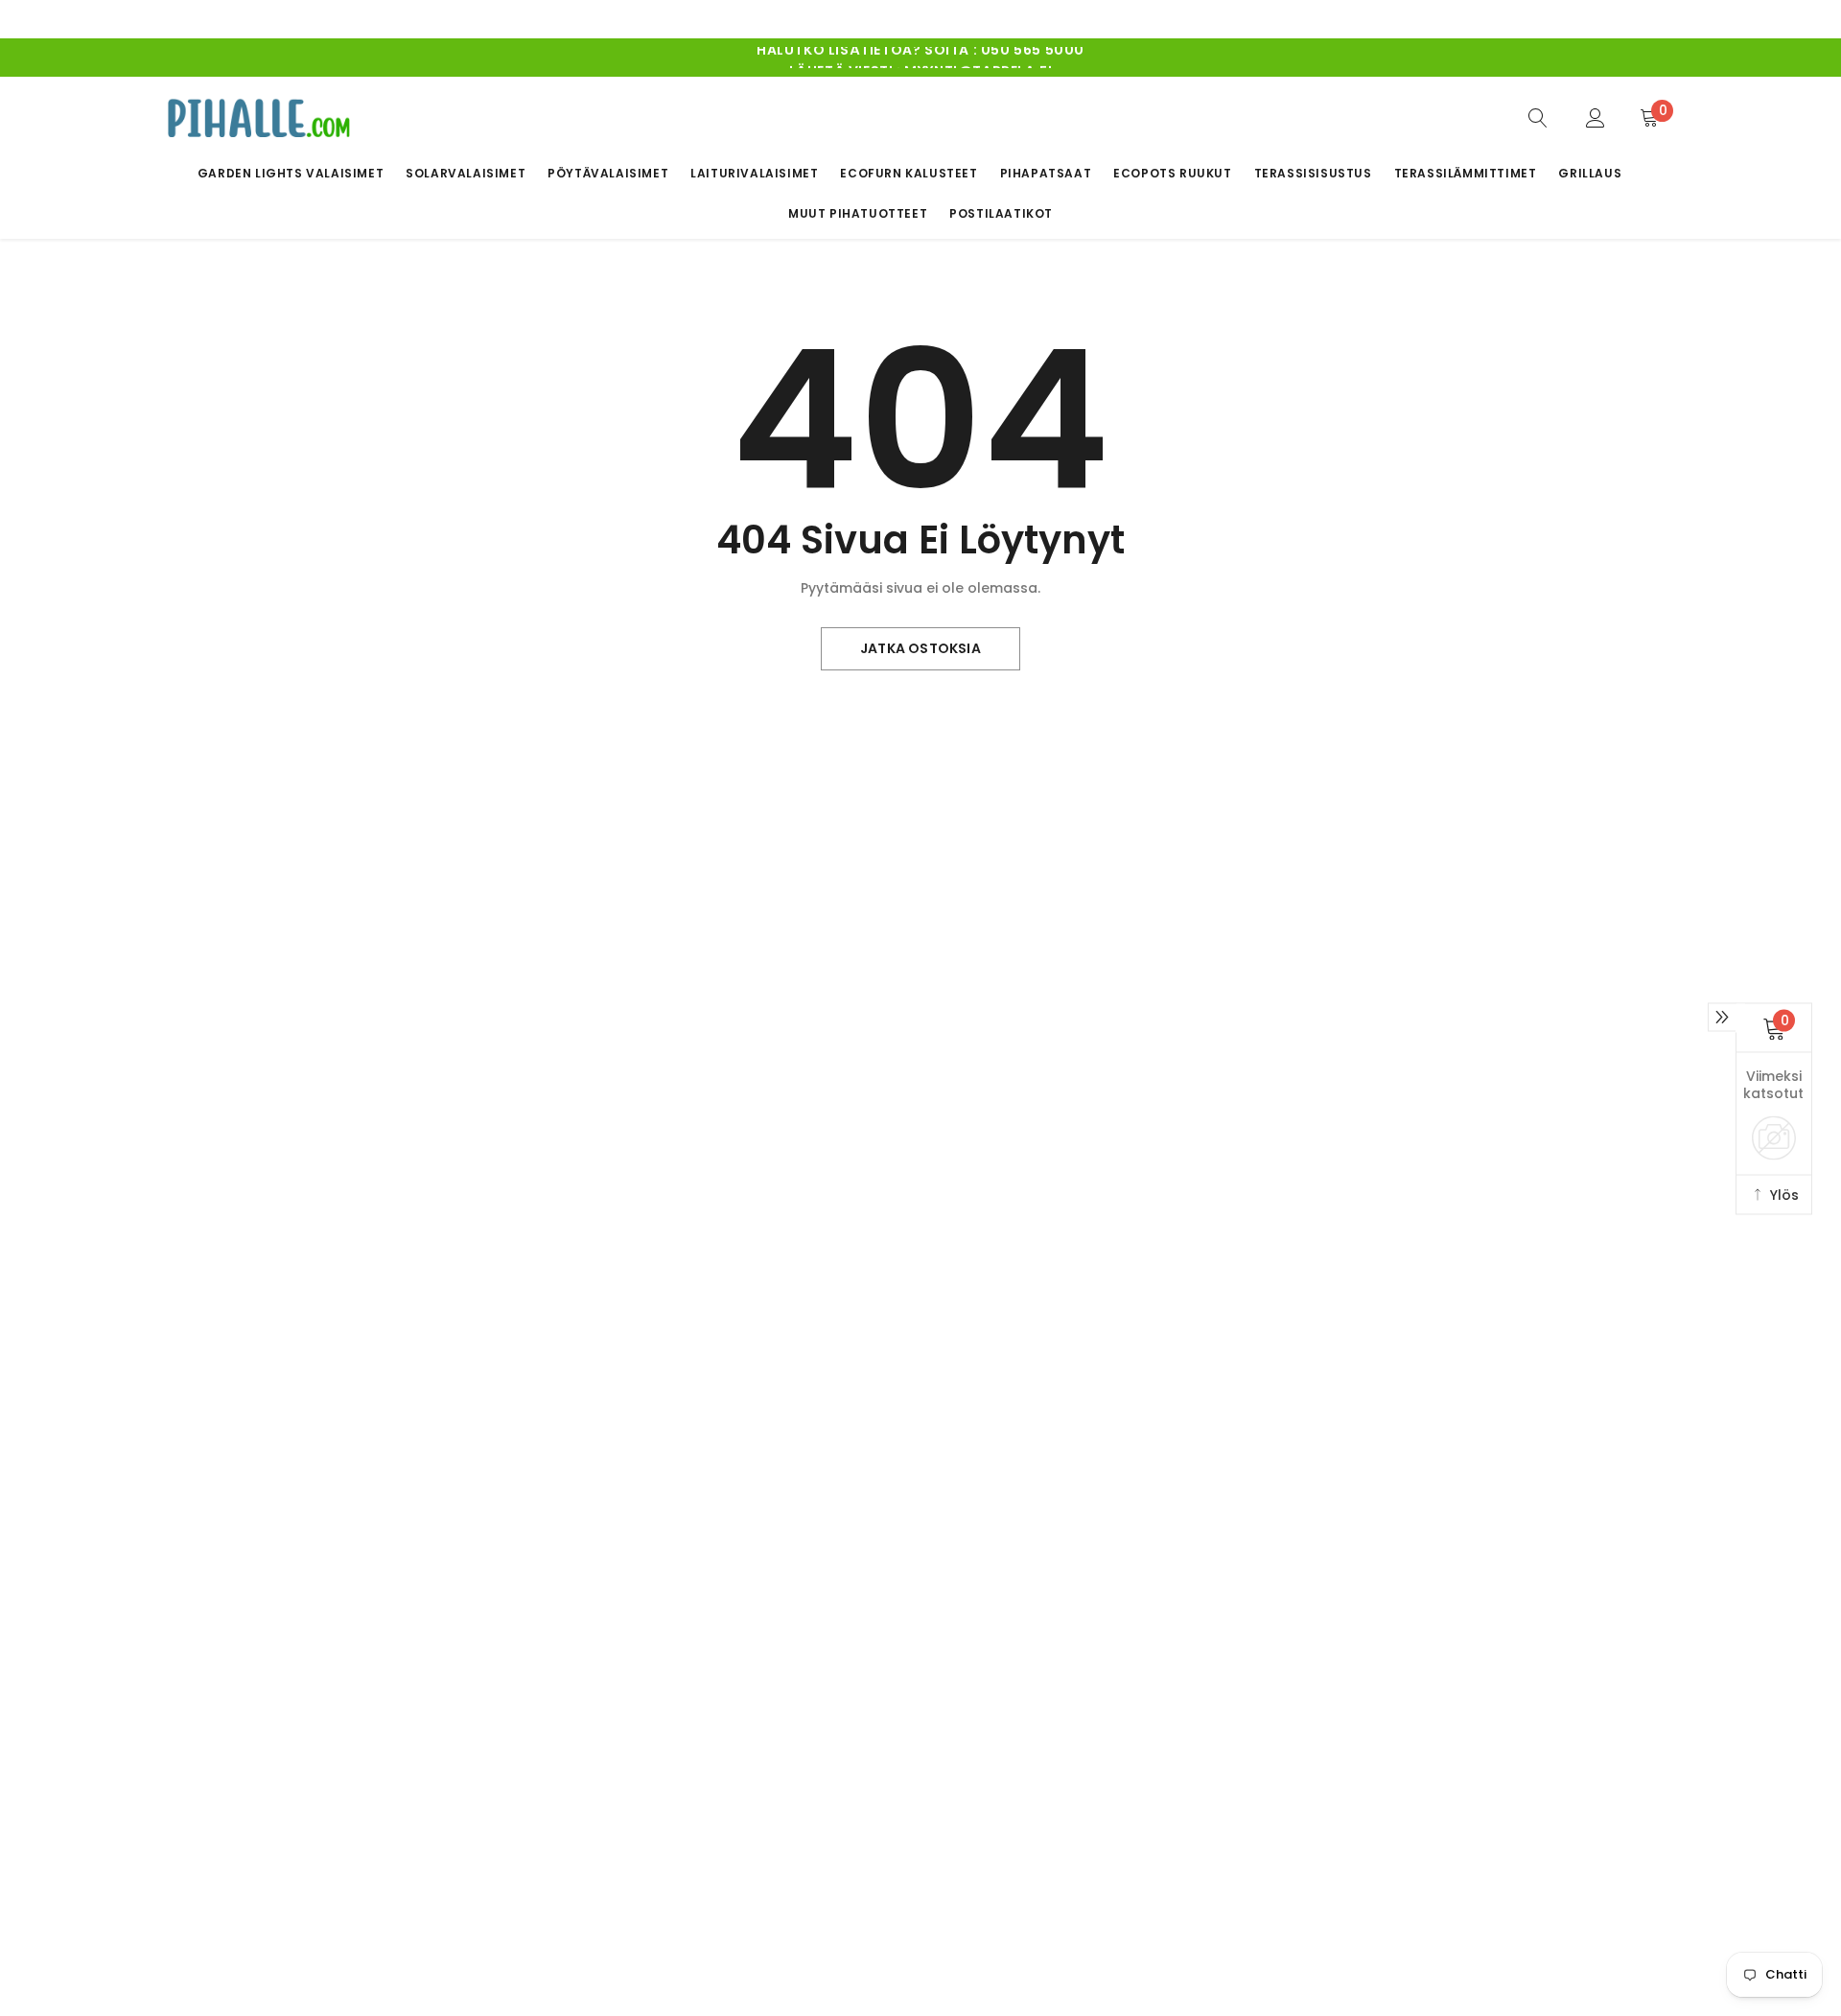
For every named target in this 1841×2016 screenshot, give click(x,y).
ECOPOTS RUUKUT (1172, 173)
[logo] (259, 117)
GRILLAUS (1590, 173)
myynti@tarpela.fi (977, 58)
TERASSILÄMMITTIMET (1466, 173)
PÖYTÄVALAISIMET (608, 173)
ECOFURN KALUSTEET (909, 173)
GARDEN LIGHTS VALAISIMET (291, 173)
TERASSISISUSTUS (1313, 173)
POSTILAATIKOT (1001, 213)
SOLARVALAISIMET (466, 173)
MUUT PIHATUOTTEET (858, 213)
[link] (1538, 117)
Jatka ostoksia (920, 648)
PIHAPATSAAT (1046, 173)
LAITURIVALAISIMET (754, 173)
